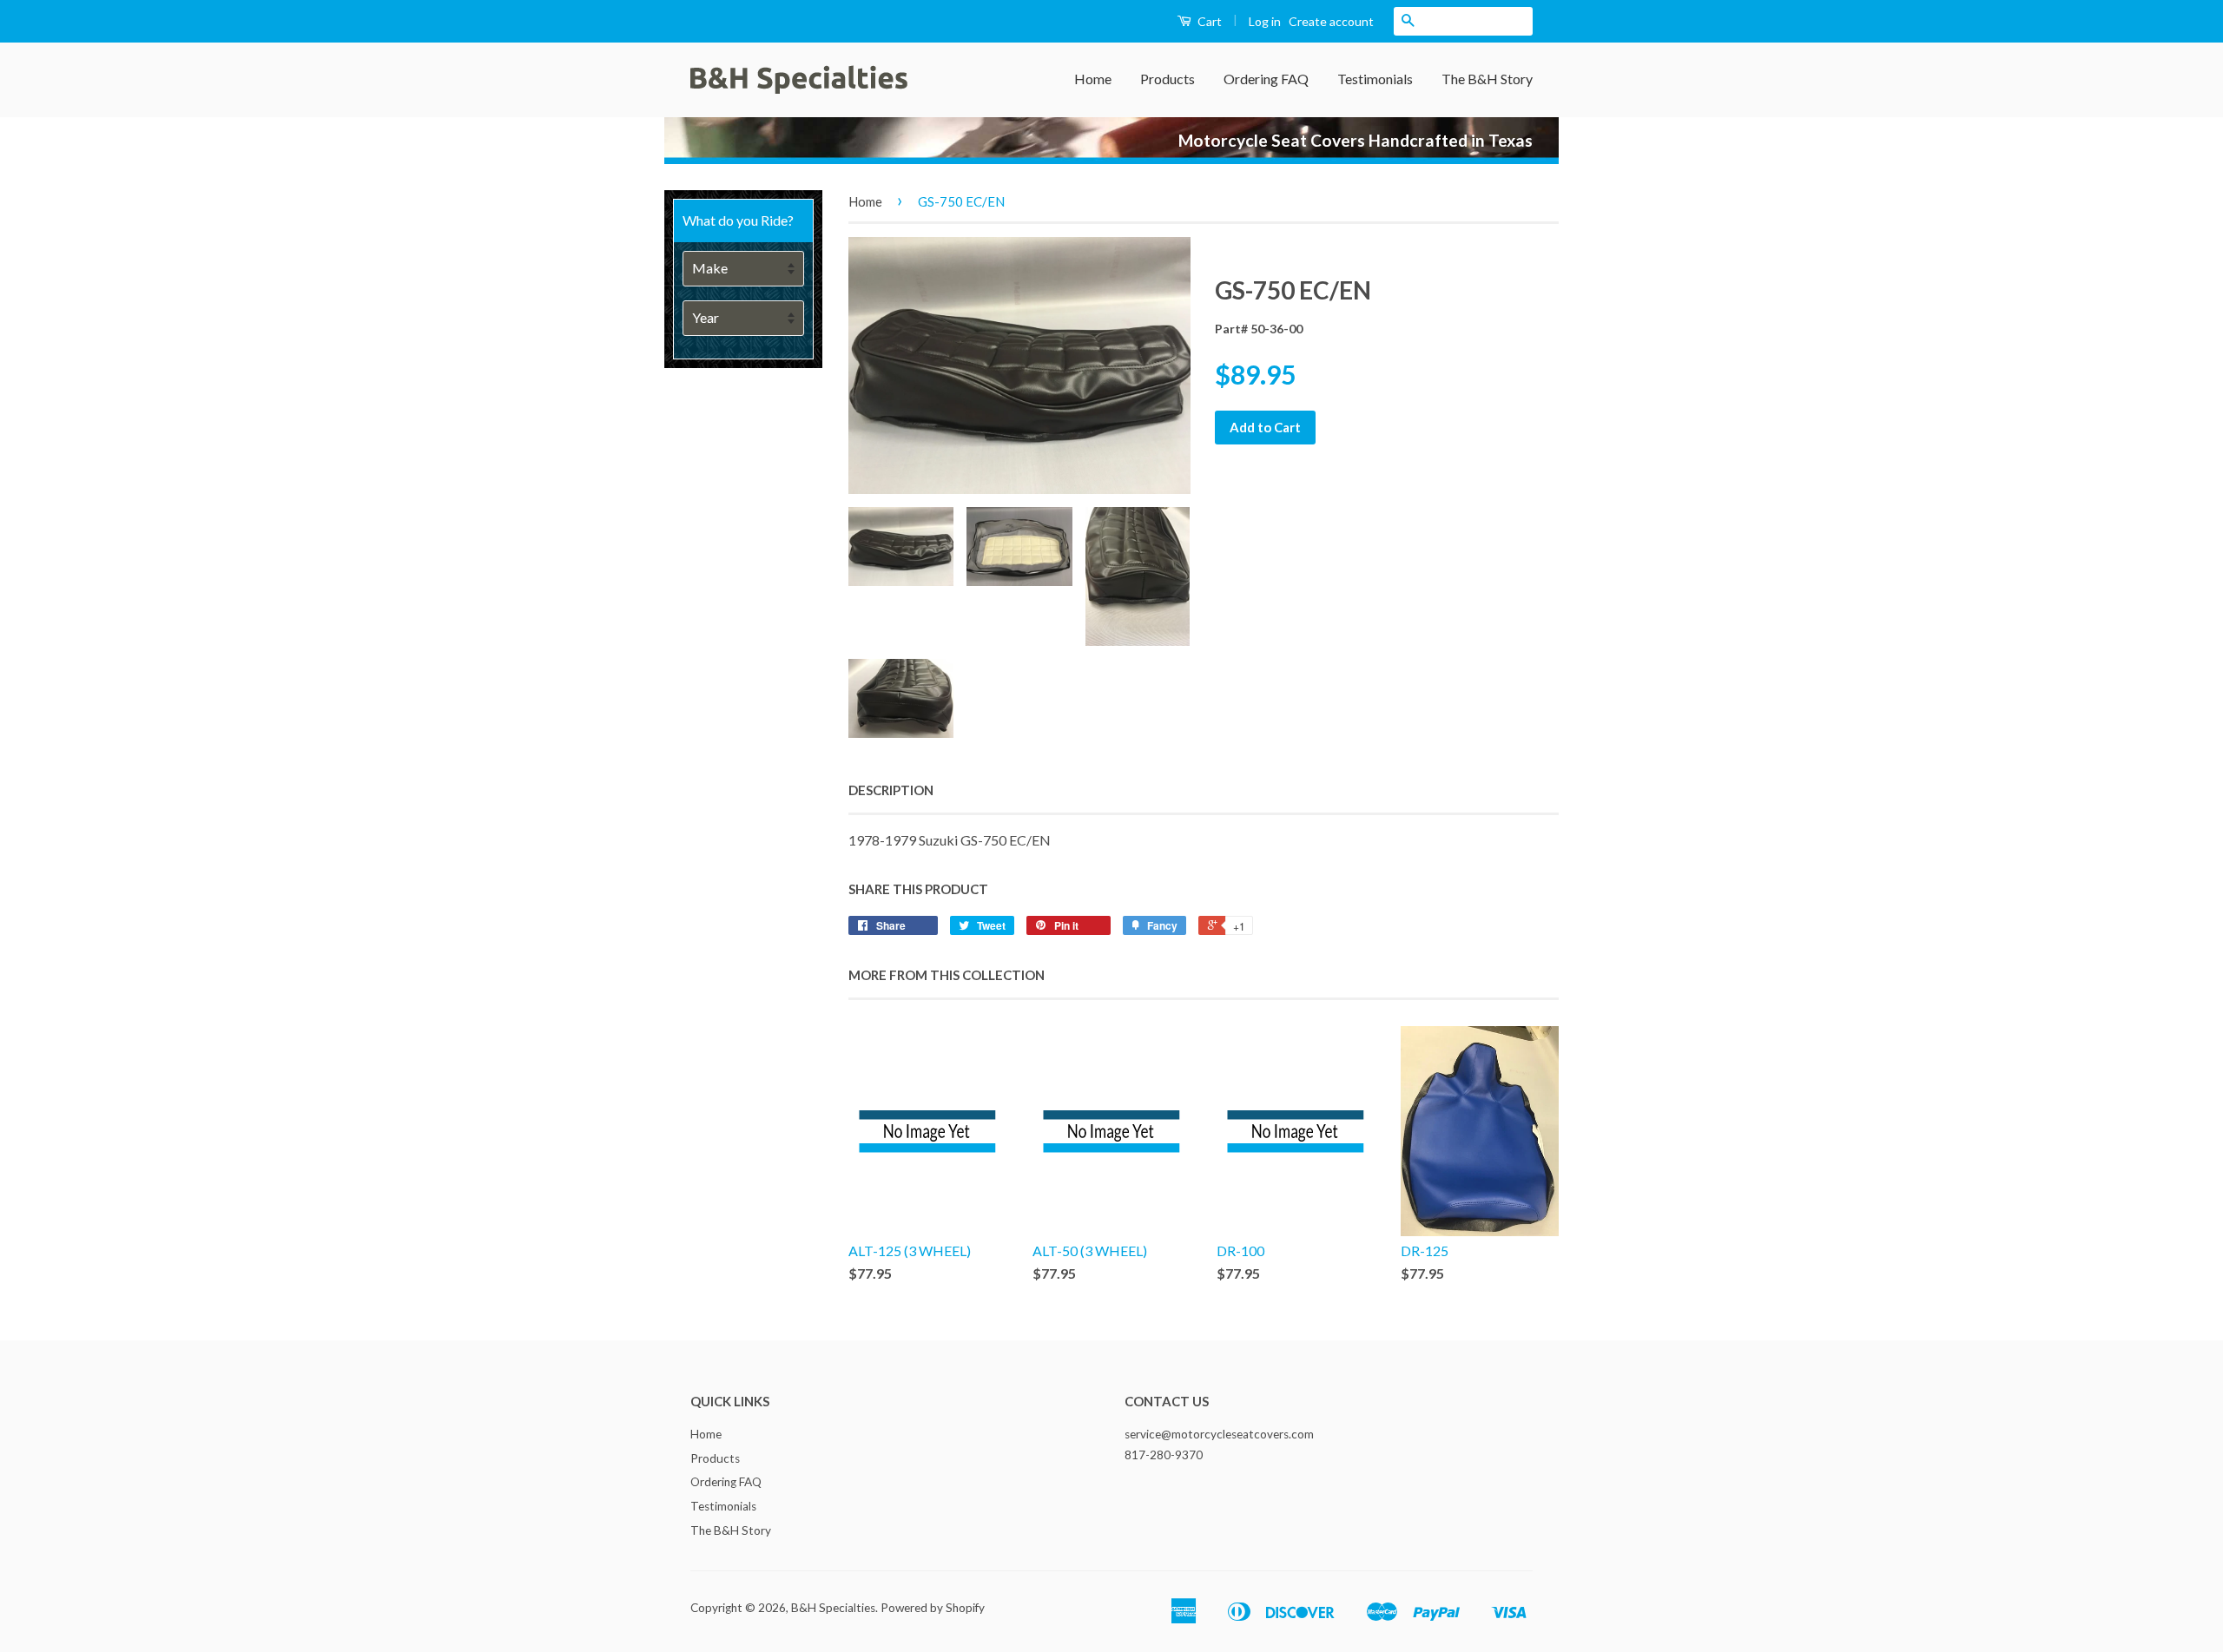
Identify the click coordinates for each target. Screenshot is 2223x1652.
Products (1168, 79)
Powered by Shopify (933, 1608)
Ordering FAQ (1266, 79)
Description (891, 790)
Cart (1208, 21)
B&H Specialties (833, 1608)
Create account (1331, 21)
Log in (1265, 21)
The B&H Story (1487, 79)
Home (1093, 79)
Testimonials (1375, 79)
